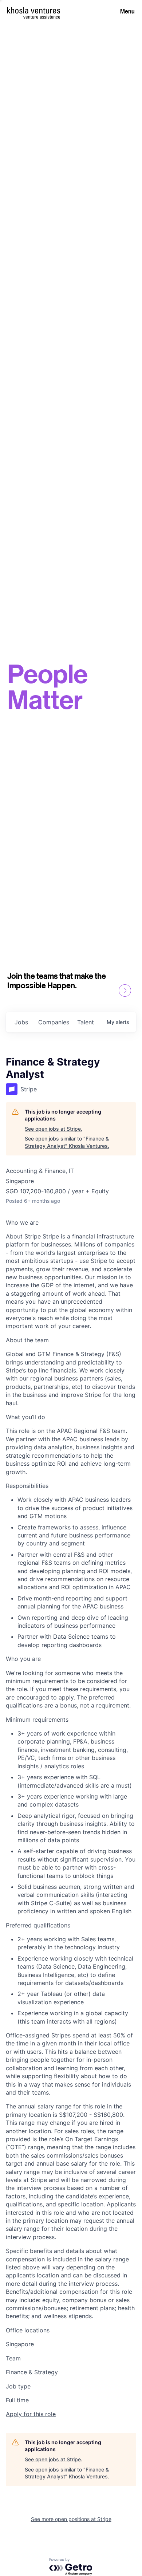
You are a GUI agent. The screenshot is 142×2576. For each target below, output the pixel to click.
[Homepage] (34, 10)
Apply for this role (31, 2414)
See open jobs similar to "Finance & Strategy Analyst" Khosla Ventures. (67, 1142)
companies (54, 1022)
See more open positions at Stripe (71, 2519)
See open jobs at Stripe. (54, 1129)
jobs (21, 1022)
